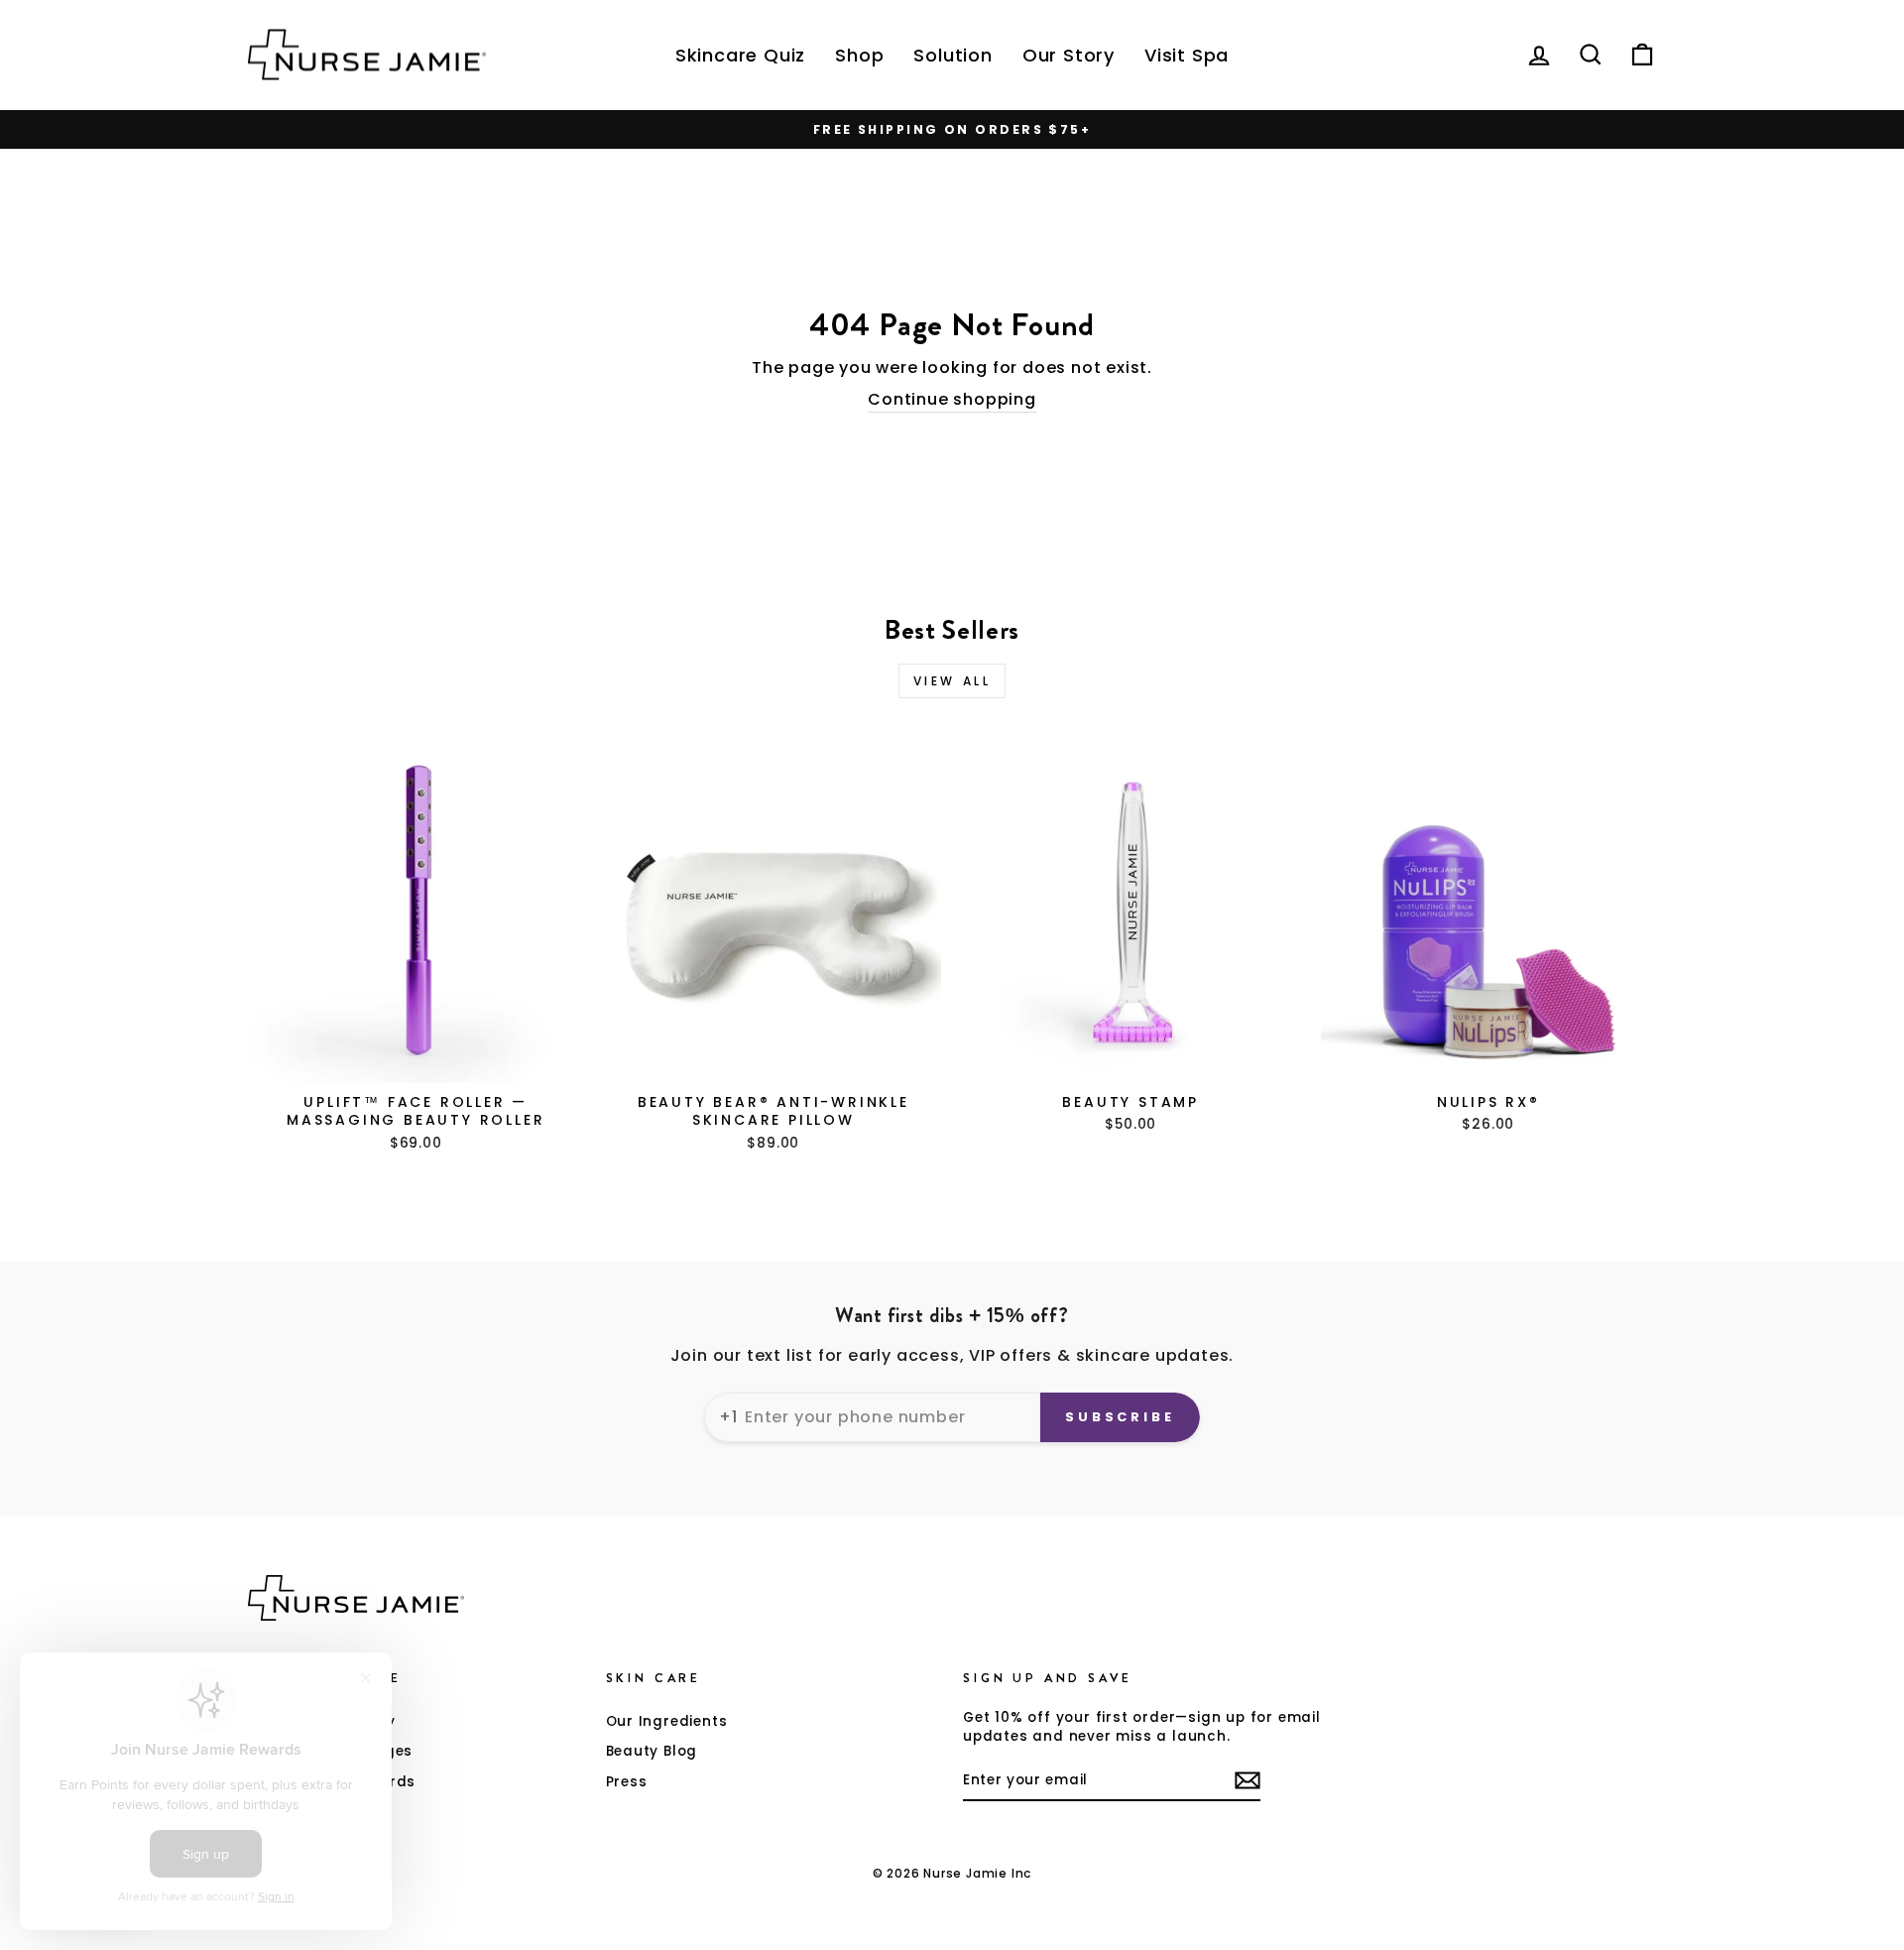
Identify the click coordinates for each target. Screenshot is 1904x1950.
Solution (952, 55)
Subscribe (1120, 1417)
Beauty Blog (652, 1751)
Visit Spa (1187, 55)
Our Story (1069, 55)
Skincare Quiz (740, 55)
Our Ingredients (667, 1721)
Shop (859, 55)
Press (627, 1782)
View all (952, 681)
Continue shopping (952, 400)
